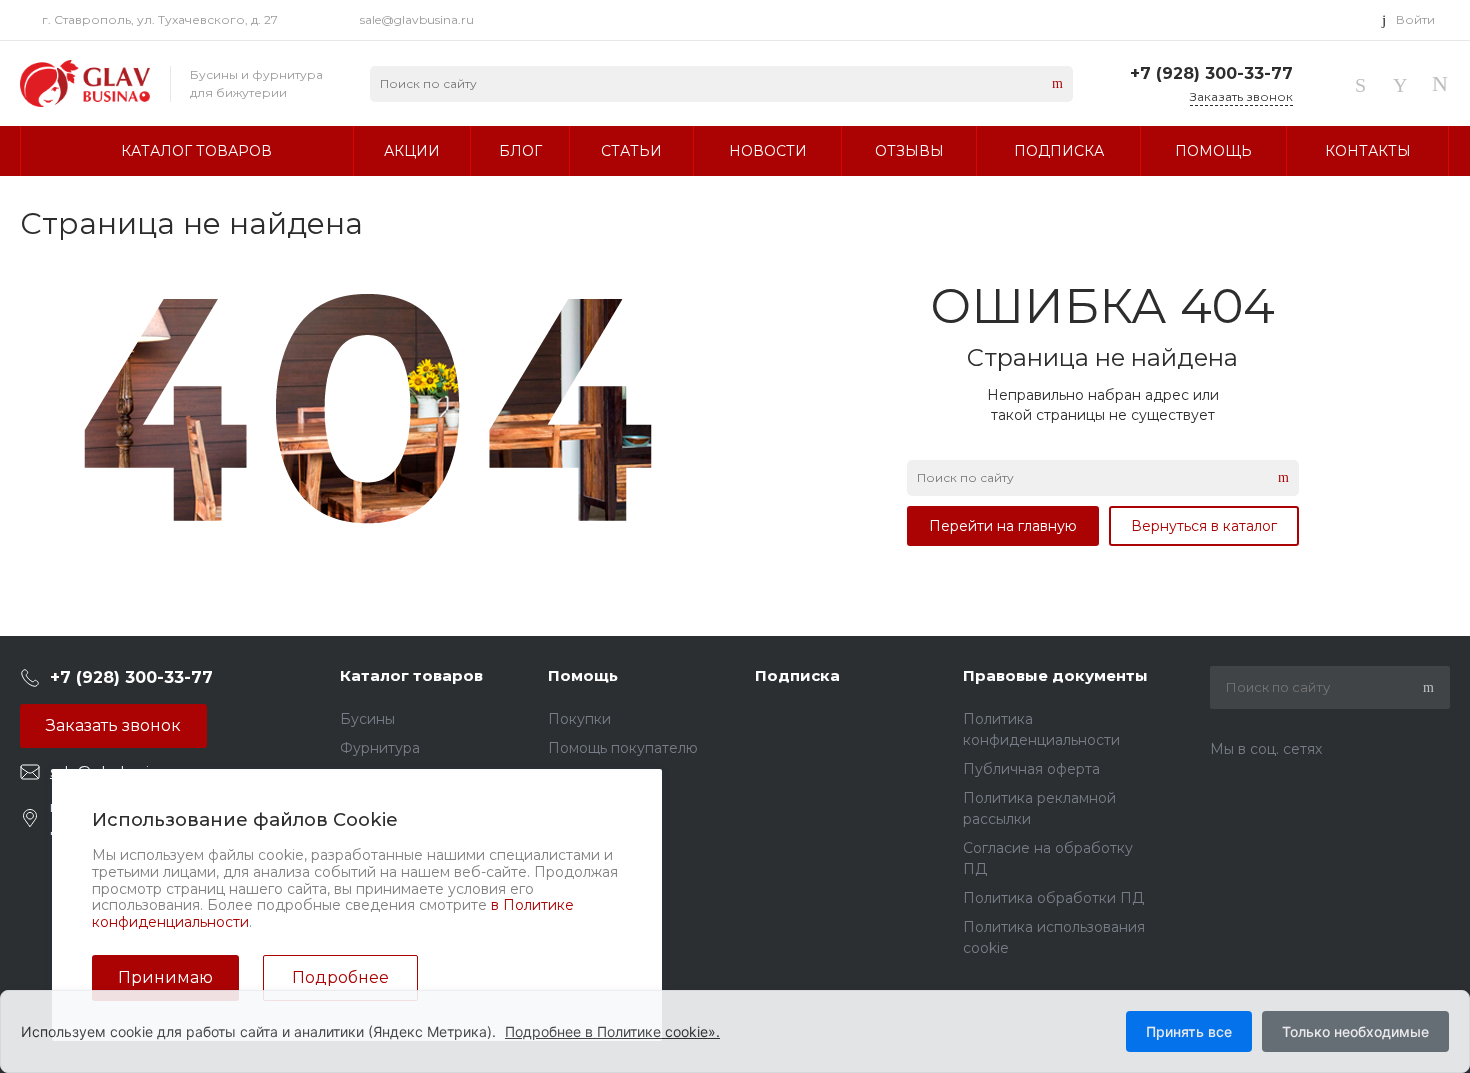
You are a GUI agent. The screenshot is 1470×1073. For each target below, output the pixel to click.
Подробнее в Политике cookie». (612, 1031)
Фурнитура (380, 748)
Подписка (797, 675)
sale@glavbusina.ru (417, 19)
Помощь (583, 675)
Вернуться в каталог (1204, 526)
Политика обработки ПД (1053, 898)
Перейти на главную (1003, 526)
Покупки (579, 719)
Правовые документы (1055, 675)
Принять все (1189, 1031)
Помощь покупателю (623, 748)
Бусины (367, 719)
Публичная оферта (1031, 769)
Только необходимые (1355, 1031)
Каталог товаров (411, 675)
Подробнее (340, 977)
